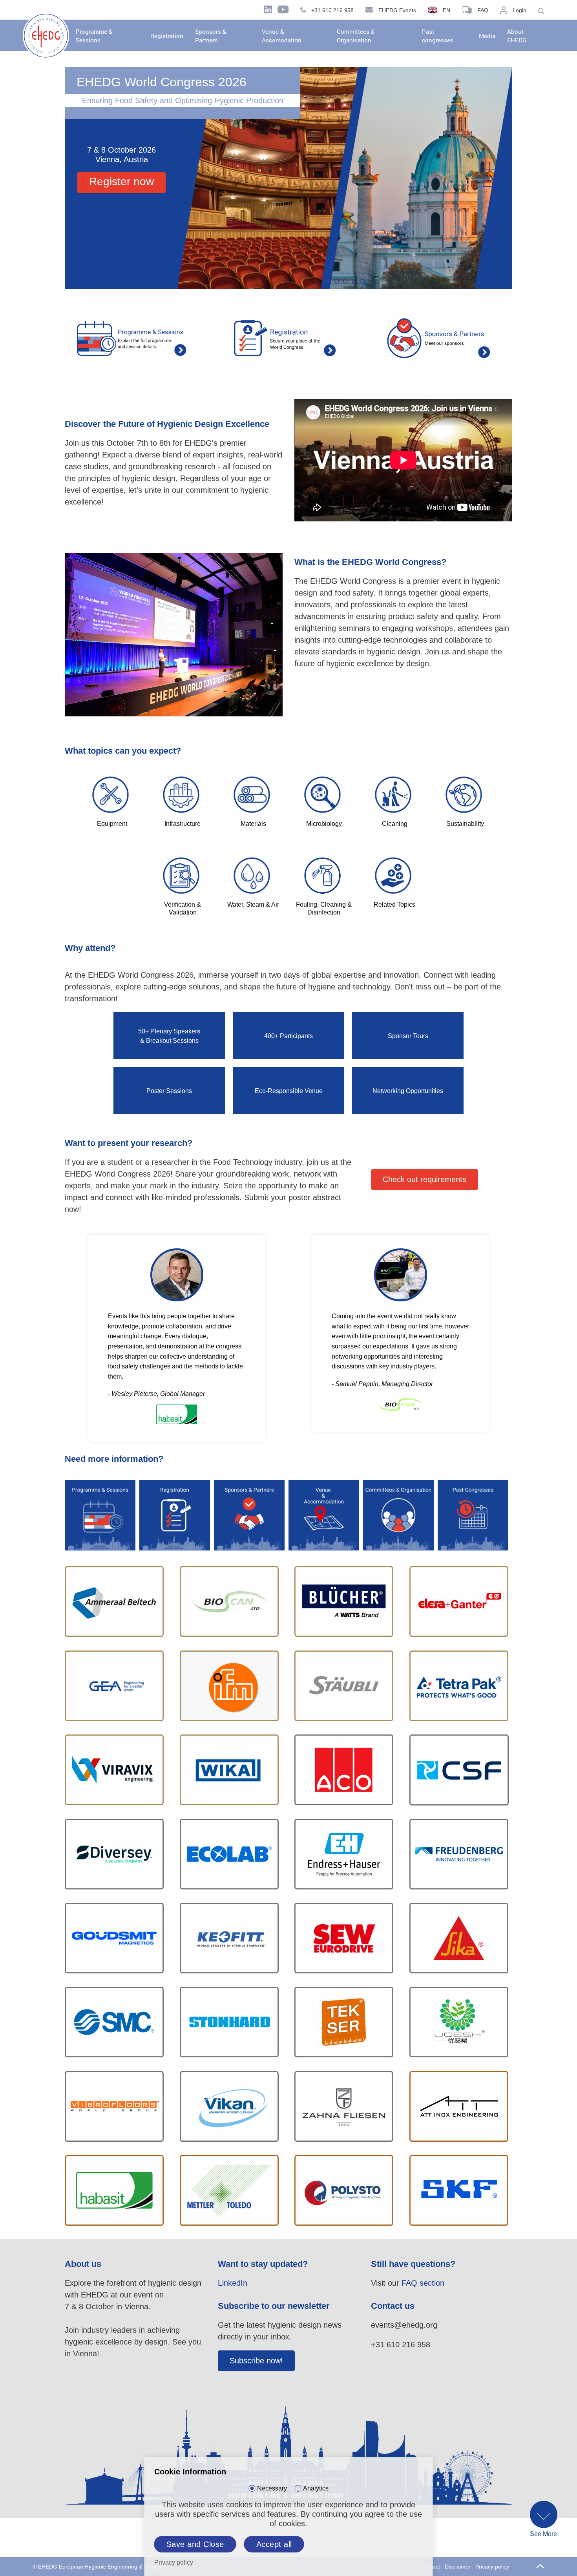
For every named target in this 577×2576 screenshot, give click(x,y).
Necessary (272, 2488)
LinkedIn (233, 2283)
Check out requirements (425, 1179)
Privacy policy (492, 2567)
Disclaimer (458, 2567)
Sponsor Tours (408, 1036)
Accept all (274, 2544)
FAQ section (423, 2283)
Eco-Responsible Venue (289, 1091)
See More (543, 2534)
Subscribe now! (256, 2361)
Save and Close (195, 2544)
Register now (121, 181)
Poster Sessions (169, 1091)
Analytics (316, 2488)
